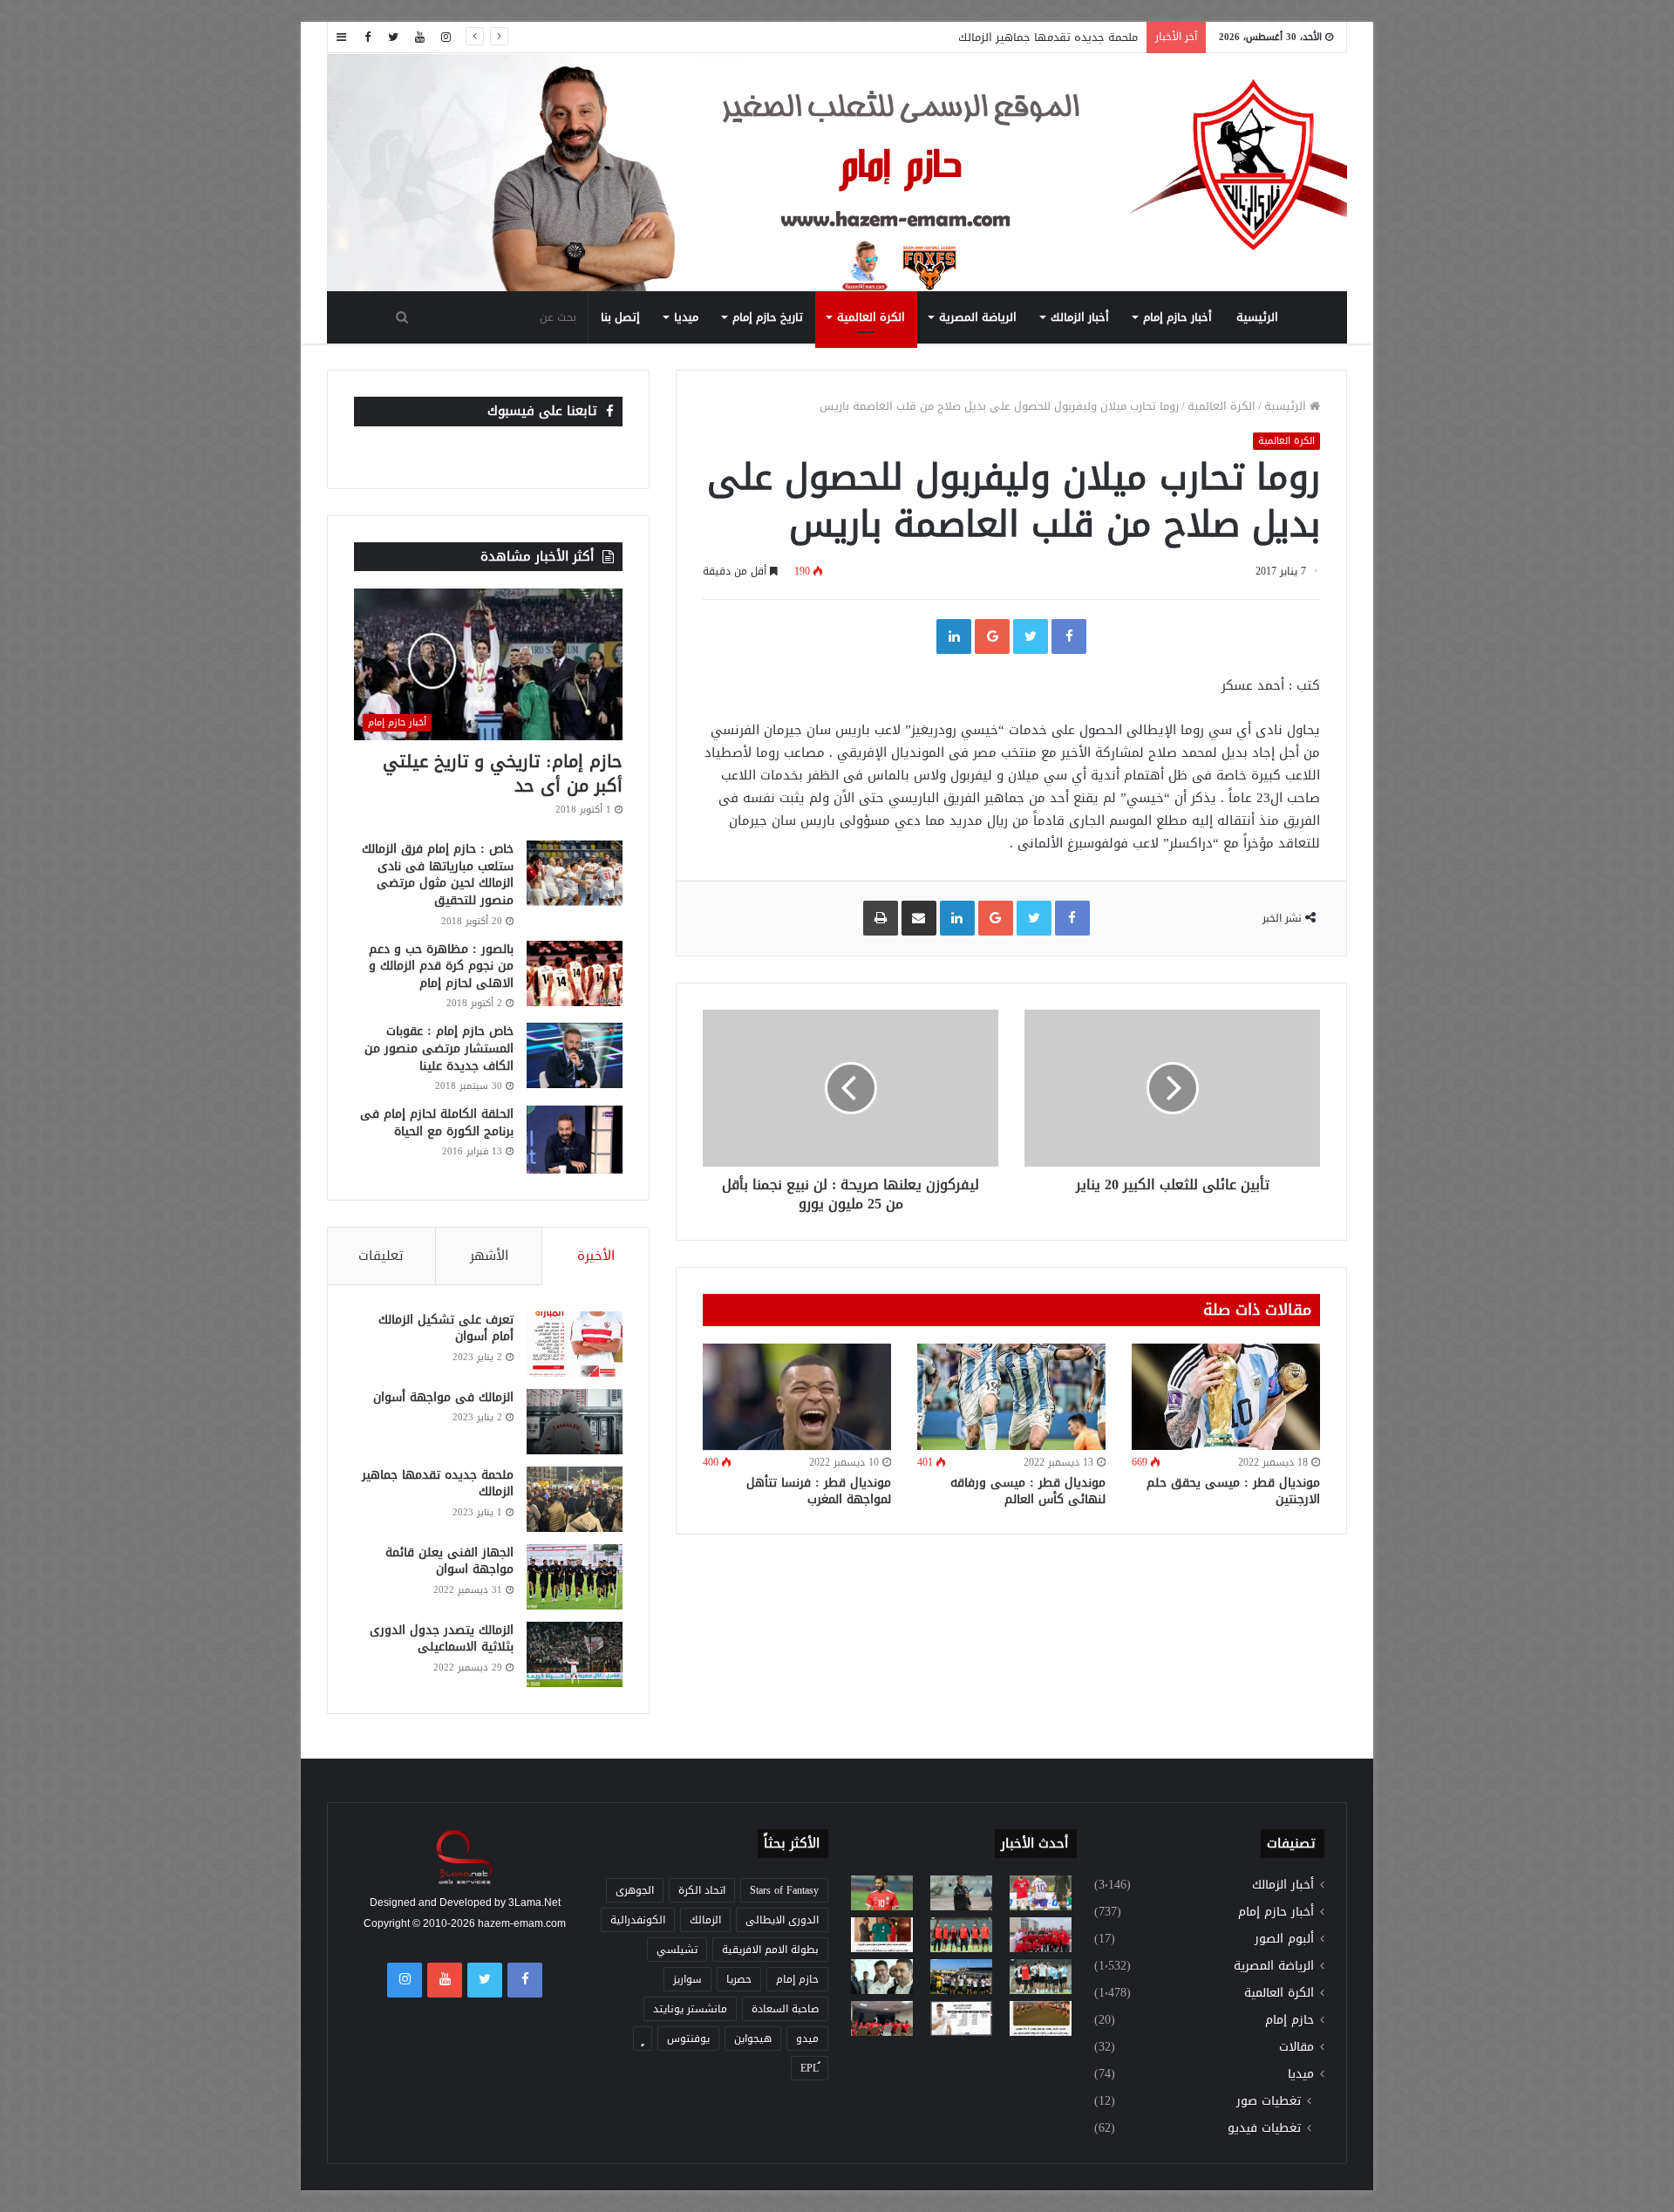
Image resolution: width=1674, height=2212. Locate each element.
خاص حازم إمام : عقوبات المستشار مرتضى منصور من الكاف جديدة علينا (439, 1048)
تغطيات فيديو (1264, 2128)
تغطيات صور (1269, 2101)
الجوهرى (635, 1890)
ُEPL (810, 2068)
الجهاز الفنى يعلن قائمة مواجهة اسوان (449, 1561)
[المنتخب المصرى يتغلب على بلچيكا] (1041, 1893)
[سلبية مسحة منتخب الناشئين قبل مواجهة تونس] (882, 2018)
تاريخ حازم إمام (768, 317)
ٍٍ (643, 2038)
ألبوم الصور (1284, 1939)
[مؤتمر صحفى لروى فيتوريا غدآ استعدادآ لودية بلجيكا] (961, 1893)
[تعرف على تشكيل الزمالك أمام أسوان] (575, 1344)
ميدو (807, 2038)
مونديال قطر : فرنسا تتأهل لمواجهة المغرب (819, 1491)
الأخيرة (596, 1256)
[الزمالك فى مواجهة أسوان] (575, 1422)
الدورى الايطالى (782, 1920)
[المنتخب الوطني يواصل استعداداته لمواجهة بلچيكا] (1041, 1977)
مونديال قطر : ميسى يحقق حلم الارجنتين (1233, 1491)
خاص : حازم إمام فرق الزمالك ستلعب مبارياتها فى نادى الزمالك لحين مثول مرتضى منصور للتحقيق (438, 875)
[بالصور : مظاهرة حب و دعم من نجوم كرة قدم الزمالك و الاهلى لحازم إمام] (575, 973)
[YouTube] (419, 37)
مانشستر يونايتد (690, 2009)
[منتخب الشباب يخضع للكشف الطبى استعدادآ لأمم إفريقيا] (1041, 1935)
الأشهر (489, 1256)
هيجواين (753, 2038)
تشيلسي (677, 1950)
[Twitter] (393, 37)
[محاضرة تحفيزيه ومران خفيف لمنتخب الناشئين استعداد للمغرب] (961, 1977)
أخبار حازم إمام (1177, 317)
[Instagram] (446, 37)
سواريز (687, 1979)
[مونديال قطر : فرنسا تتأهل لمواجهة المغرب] (797, 1397)
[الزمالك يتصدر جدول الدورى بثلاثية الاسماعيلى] (575, 1654)
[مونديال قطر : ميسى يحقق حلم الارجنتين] (1226, 1397)
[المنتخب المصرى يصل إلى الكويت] (882, 1977)
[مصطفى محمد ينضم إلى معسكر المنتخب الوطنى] (882, 1935)
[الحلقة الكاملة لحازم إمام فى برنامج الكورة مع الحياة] (575, 1139)
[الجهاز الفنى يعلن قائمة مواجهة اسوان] (575, 1577)
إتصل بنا (620, 317)
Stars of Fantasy (784, 1890)
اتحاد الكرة (702, 1890)
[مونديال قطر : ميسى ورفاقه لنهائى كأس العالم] (1011, 1397)
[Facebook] (367, 37)
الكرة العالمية (871, 317)
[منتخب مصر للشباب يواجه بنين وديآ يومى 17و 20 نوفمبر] (1041, 2018)
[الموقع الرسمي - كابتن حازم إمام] (837, 174)
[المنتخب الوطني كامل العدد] (882, 1893)
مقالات (1296, 2047)
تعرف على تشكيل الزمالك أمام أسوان (446, 1328)
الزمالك (705, 1920)
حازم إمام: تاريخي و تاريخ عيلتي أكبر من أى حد (503, 773)
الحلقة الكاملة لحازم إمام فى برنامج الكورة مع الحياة (437, 1123)
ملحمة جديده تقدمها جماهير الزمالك (1048, 37)
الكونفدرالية (638, 1920)
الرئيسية (1257, 317)
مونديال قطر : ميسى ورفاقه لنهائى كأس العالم (1028, 1491)
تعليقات (381, 1256)
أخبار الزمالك (1080, 317)
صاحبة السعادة (785, 2009)
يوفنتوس (688, 2038)
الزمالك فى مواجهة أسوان (443, 1397)
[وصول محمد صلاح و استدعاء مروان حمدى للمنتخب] (961, 1935)
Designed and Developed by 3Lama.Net (465, 1902)
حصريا (739, 1979)
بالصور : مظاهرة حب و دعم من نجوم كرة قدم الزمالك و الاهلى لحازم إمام (441, 966)
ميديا (686, 317)
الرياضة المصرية (978, 317)
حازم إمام (1290, 2020)
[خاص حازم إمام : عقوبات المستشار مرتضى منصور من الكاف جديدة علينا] (575, 1055)
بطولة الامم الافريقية (770, 1950)
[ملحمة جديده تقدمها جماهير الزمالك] (575, 1499)
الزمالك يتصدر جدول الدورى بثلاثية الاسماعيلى (442, 1639)
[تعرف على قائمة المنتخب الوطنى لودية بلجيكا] (961, 2018)
